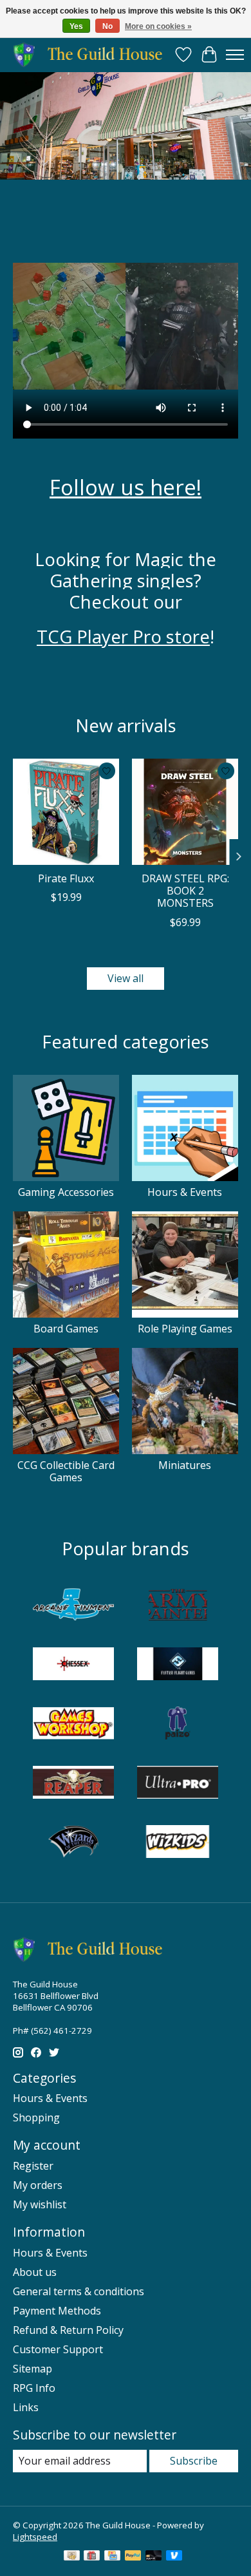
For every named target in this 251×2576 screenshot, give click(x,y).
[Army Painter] (178, 1606)
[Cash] (72, 2557)
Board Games (66, 1329)
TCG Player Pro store (123, 636)
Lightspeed (35, 2537)
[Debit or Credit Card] (154, 2557)
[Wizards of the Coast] (73, 1843)
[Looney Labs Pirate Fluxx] (66, 812)
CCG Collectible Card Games (66, 1471)
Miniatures (185, 1465)
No (107, 26)
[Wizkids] (178, 1843)
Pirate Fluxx (66, 878)
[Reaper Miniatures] (73, 1784)
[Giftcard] (92, 2557)
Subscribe (194, 2461)
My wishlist (40, 2204)
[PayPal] (133, 2557)
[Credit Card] (112, 2557)
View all (126, 978)
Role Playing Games (185, 1329)
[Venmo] (174, 2557)
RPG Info (34, 2388)
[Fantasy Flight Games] (178, 1665)
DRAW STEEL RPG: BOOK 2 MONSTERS (185, 891)
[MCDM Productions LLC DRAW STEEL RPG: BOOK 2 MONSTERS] (185, 812)
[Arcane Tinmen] (73, 1606)
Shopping (36, 2117)
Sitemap (33, 2369)
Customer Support (58, 2349)
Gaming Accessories (66, 1192)
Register (33, 2166)
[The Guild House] (92, 54)
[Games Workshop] (73, 1725)
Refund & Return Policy (68, 2330)
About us (35, 2272)
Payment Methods (57, 2311)
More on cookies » (158, 26)
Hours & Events (185, 1192)
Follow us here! (126, 487)
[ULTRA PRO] (178, 1784)
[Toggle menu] (235, 55)
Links (26, 2407)
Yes (76, 26)
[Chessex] (73, 1665)
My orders (38, 2185)
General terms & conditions (79, 2291)
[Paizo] (178, 1725)
